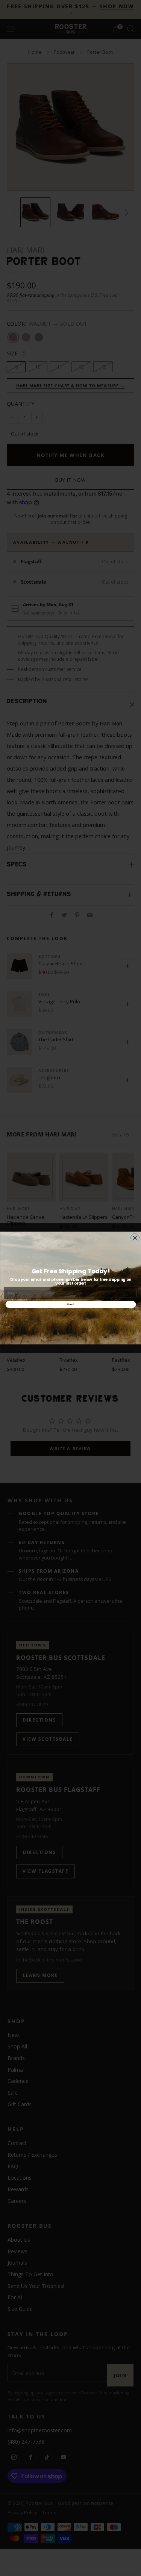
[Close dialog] (135, 1238)
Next (70, 1304)
